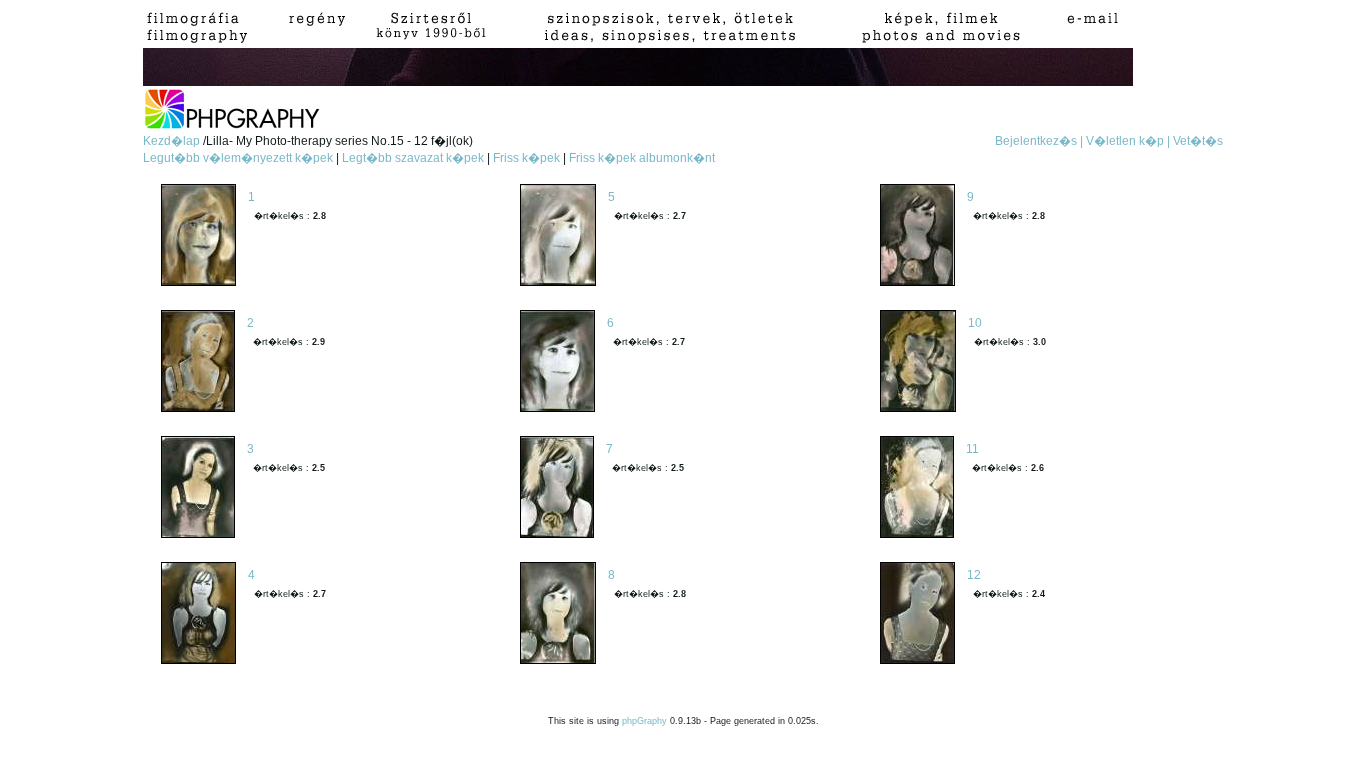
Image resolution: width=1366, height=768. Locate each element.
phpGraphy (644, 721)
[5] (558, 236)
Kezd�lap (173, 141)
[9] (917, 236)
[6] (557, 362)
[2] (198, 362)
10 (975, 323)
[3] (198, 488)
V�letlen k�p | (1128, 141)
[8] (558, 614)
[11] (917, 488)
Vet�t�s (1198, 141)
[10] (918, 362)
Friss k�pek (526, 158)
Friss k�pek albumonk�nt (642, 158)
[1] (198, 236)
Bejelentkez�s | (1039, 141)
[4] (198, 614)
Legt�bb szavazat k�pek (413, 158)
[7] (557, 488)
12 (974, 575)
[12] (917, 614)
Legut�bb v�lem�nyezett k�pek (238, 158)
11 (972, 449)
